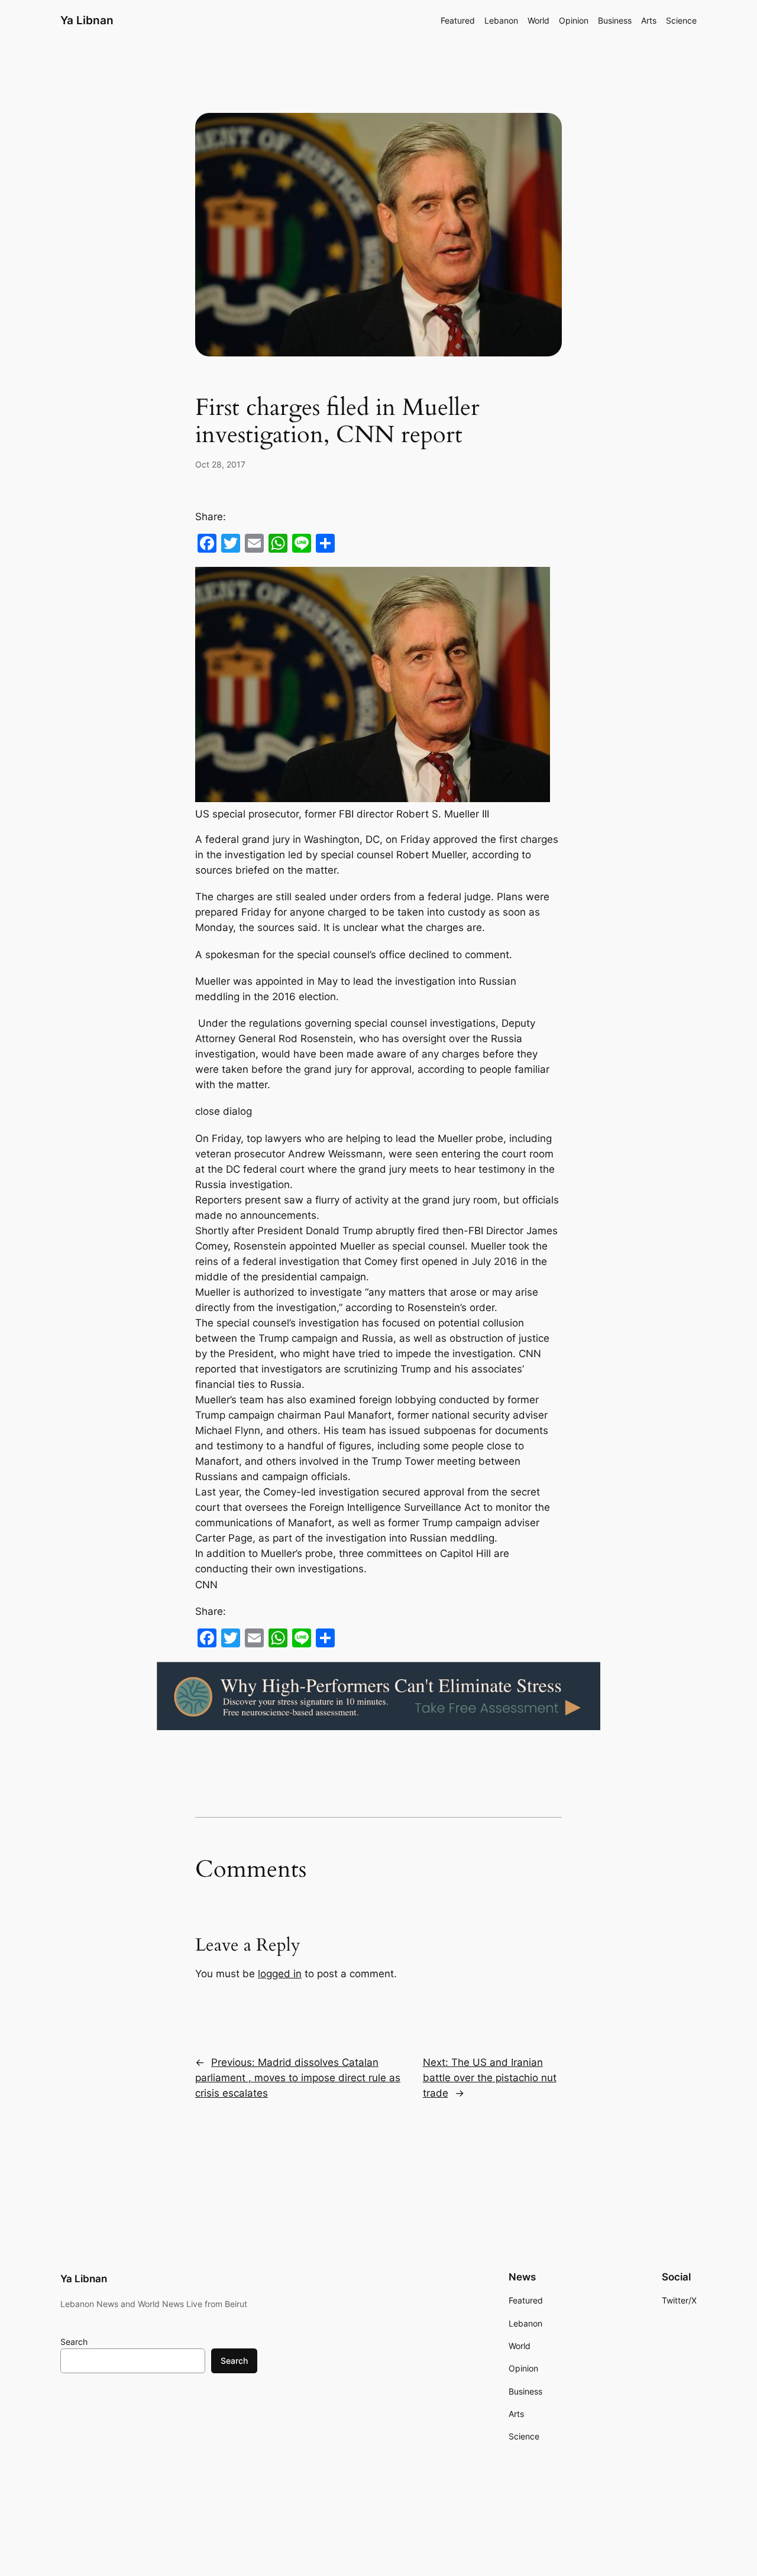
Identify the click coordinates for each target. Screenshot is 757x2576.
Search (74, 2342)
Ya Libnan (87, 20)
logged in (280, 1974)
